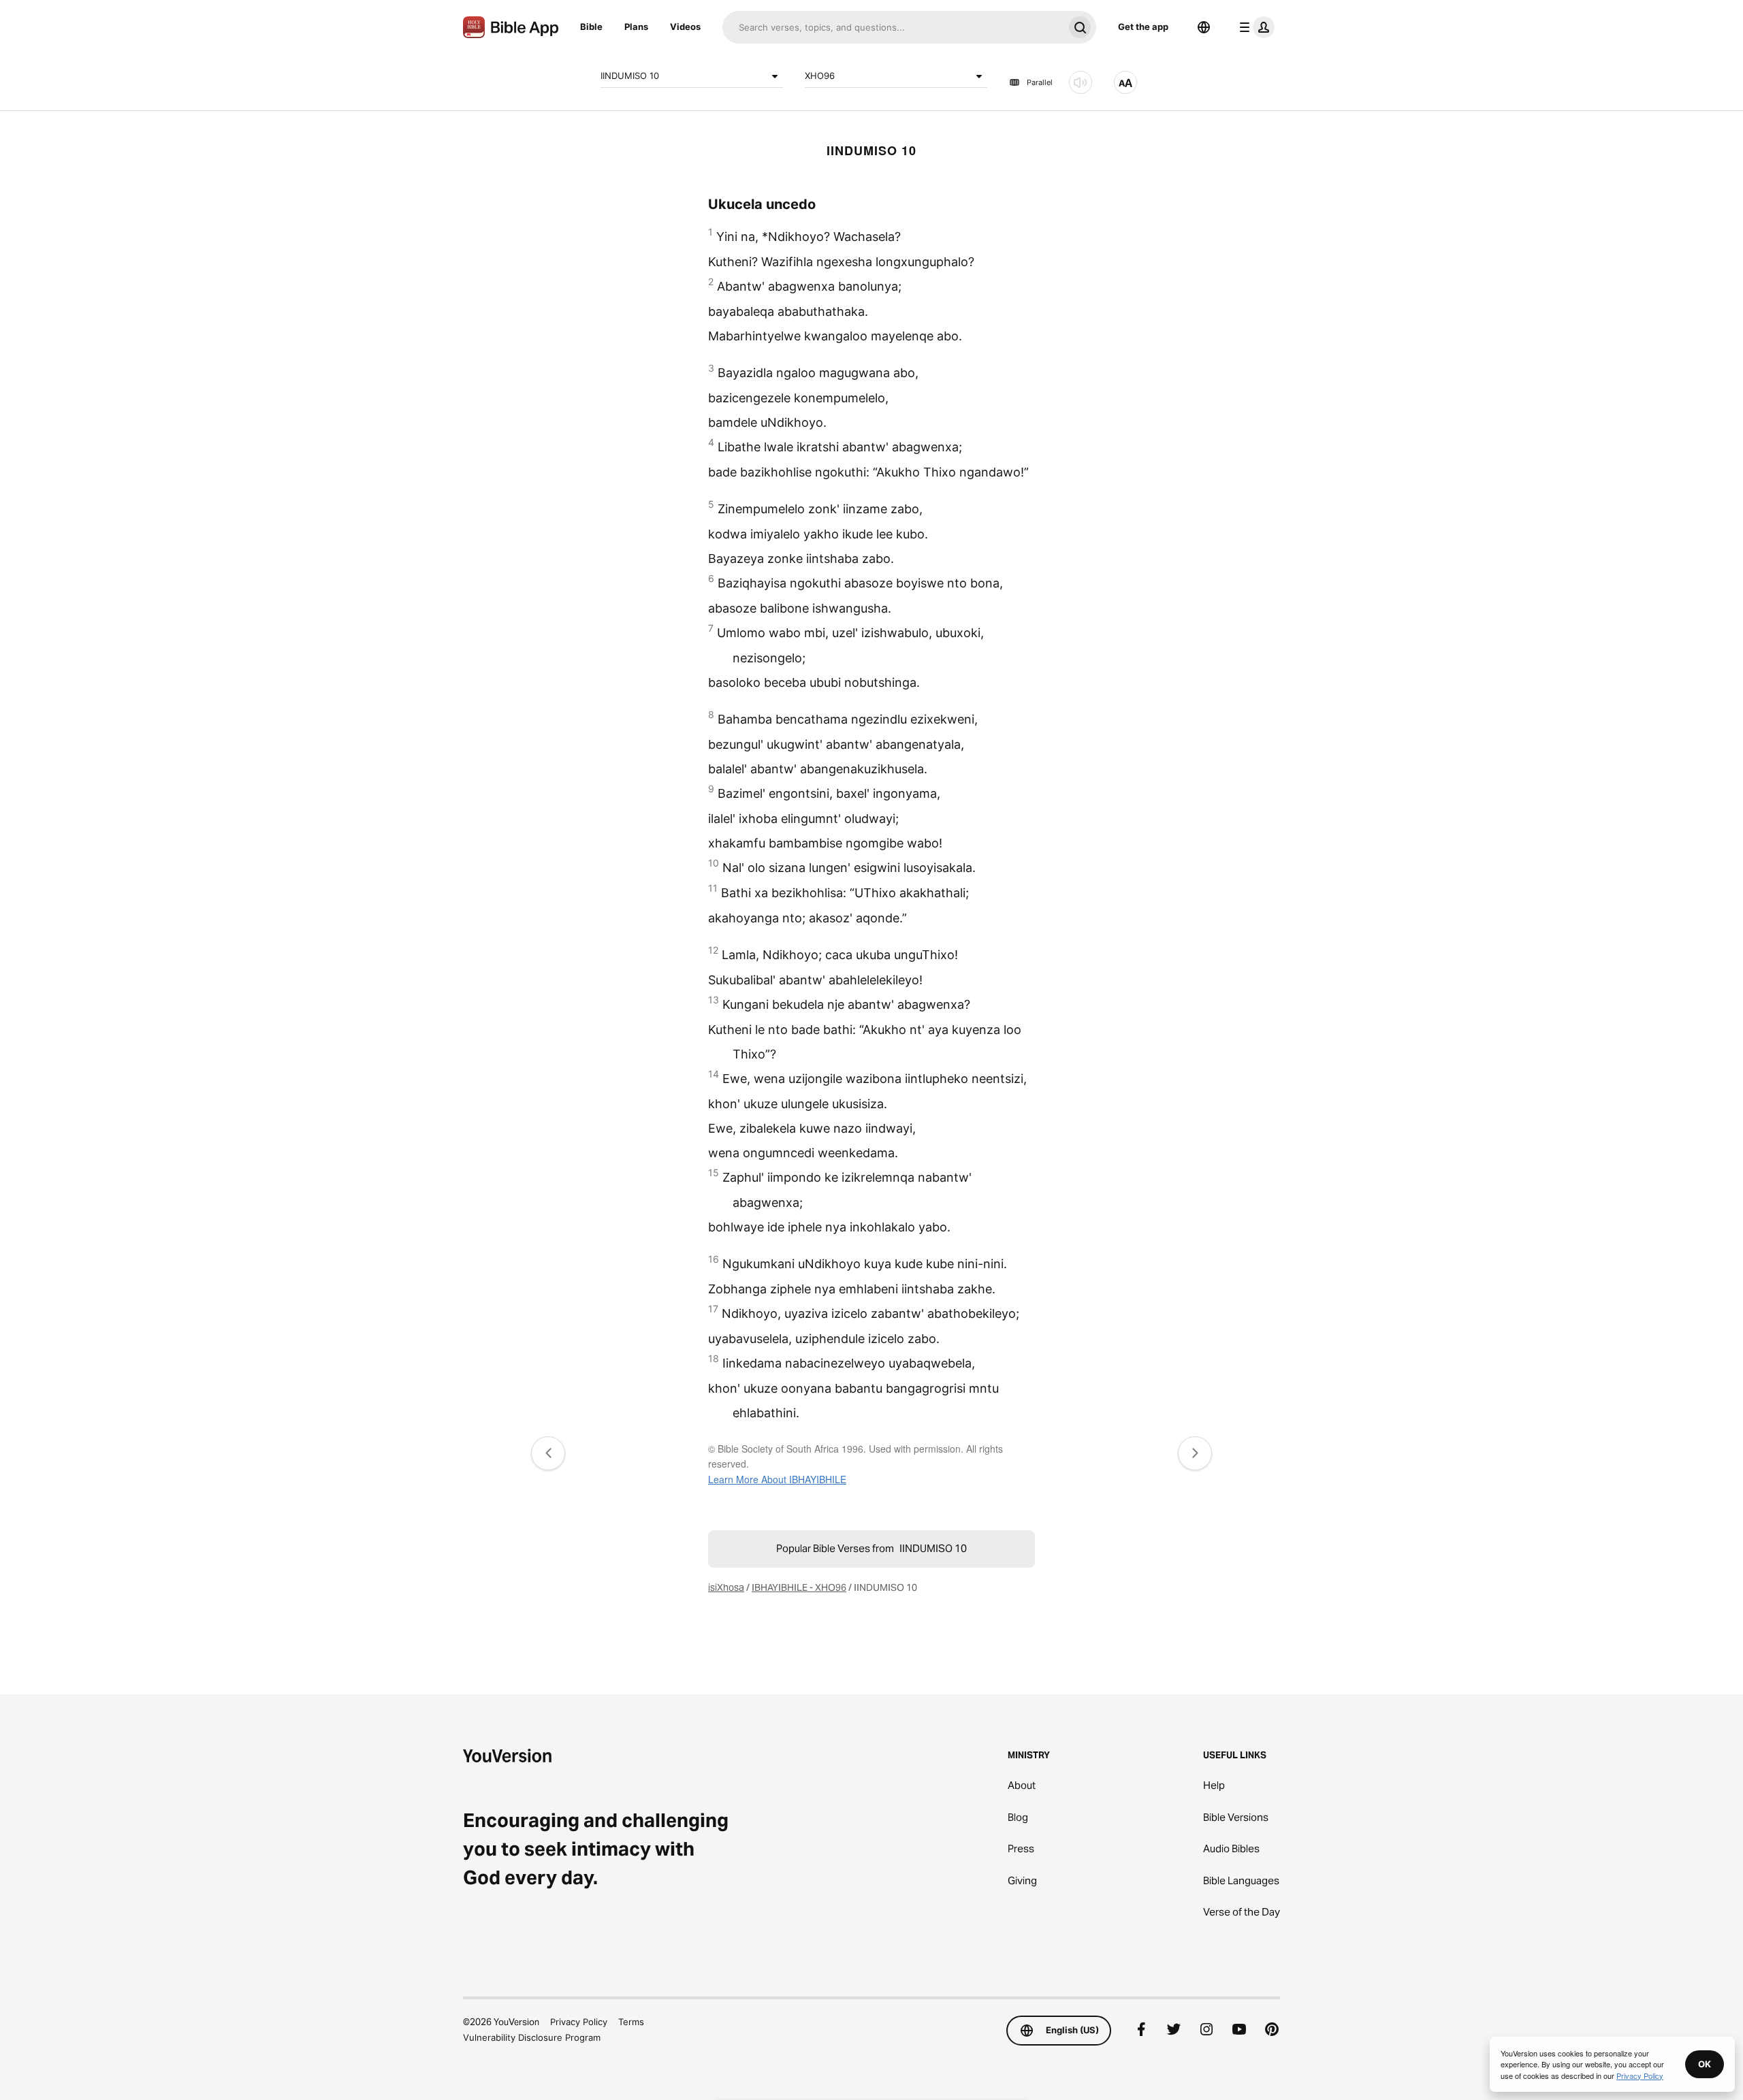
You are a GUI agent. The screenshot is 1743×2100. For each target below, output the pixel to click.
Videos (685, 27)
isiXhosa (726, 1587)
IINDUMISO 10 (630, 76)
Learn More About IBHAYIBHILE (777, 1479)
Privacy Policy (579, 2022)
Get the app (1143, 27)
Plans (636, 27)
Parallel (1040, 82)
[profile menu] (1254, 27)
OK (1705, 2064)
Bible (591, 27)
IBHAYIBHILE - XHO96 (799, 1587)
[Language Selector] (1204, 27)
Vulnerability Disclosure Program (532, 2037)
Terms (631, 2022)
